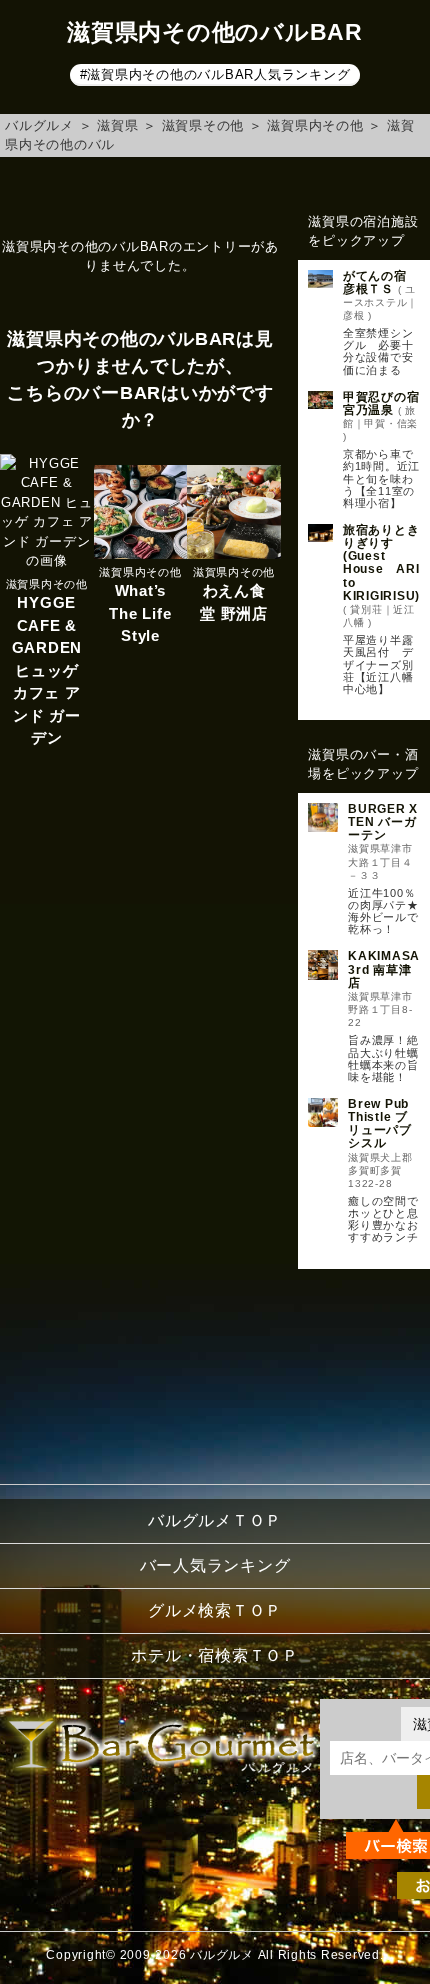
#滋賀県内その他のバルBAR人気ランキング (215, 74)
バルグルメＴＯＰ (215, 1520)
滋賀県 (117, 125)
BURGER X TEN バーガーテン (383, 822)
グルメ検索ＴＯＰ (215, 1610)
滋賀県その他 (203, 125)
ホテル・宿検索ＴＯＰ (215, 1655)
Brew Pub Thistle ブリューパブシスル (380, 1124)
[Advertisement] (364, 1371)
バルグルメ (39, 125)
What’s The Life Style (140, 613)
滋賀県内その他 (315, 125)
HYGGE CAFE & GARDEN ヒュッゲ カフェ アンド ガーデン (47, 670)
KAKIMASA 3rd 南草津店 (384, 969)
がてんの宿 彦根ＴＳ (381, 282)
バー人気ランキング (215, 1565)
